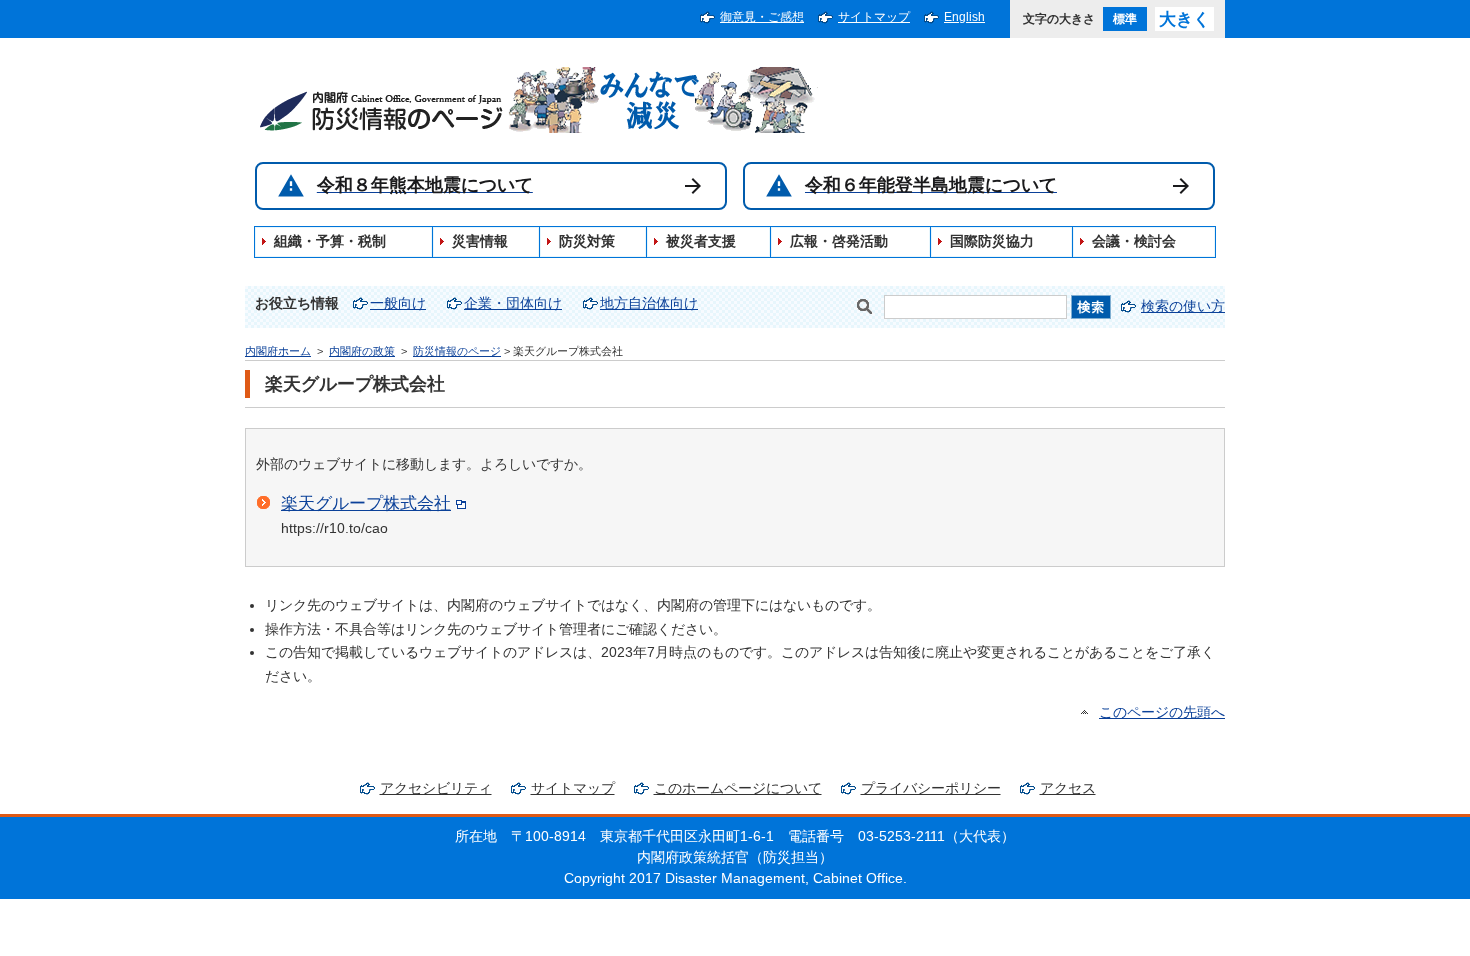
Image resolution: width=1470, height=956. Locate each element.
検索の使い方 (1183, 306)
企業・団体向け (513, 303)
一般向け (398, 303)
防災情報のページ (457, 351)
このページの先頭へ (1162, 712)
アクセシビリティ (436, 788)
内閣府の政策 (362, 351)
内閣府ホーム (278, 351)
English (964, 17)
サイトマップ (874, 17)
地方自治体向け (649, 303)
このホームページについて (738, 788)
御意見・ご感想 (762, 17)
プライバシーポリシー (931, 788)
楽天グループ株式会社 (366, 503)
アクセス (1068, 788)
